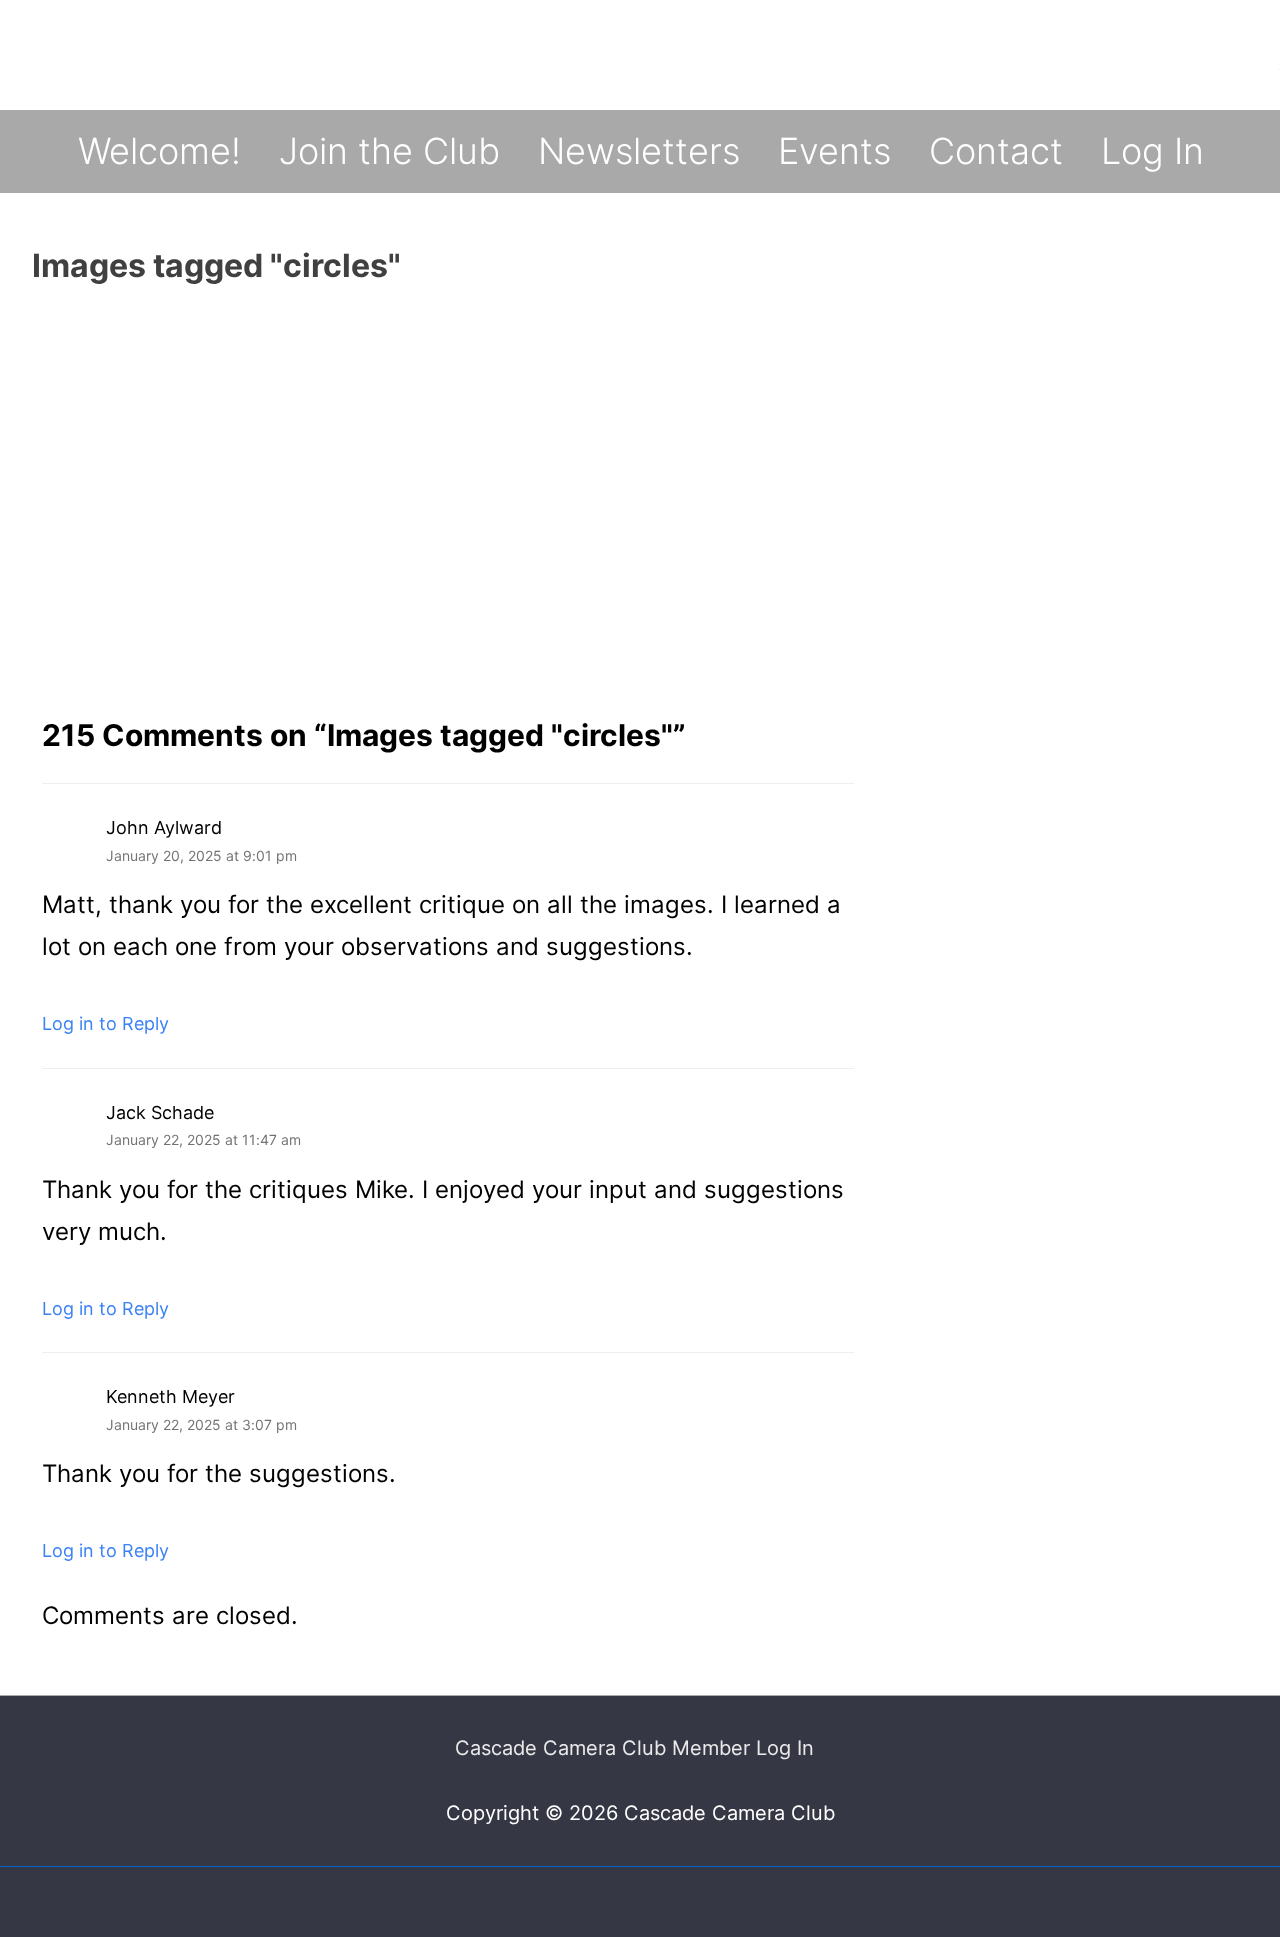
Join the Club (389, 151)
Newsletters (639, 151)
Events (834, 151)
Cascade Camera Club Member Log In (634, 1748)
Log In (1152, 151)
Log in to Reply (105, 1023)
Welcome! (159, 151)
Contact (996, 151)
